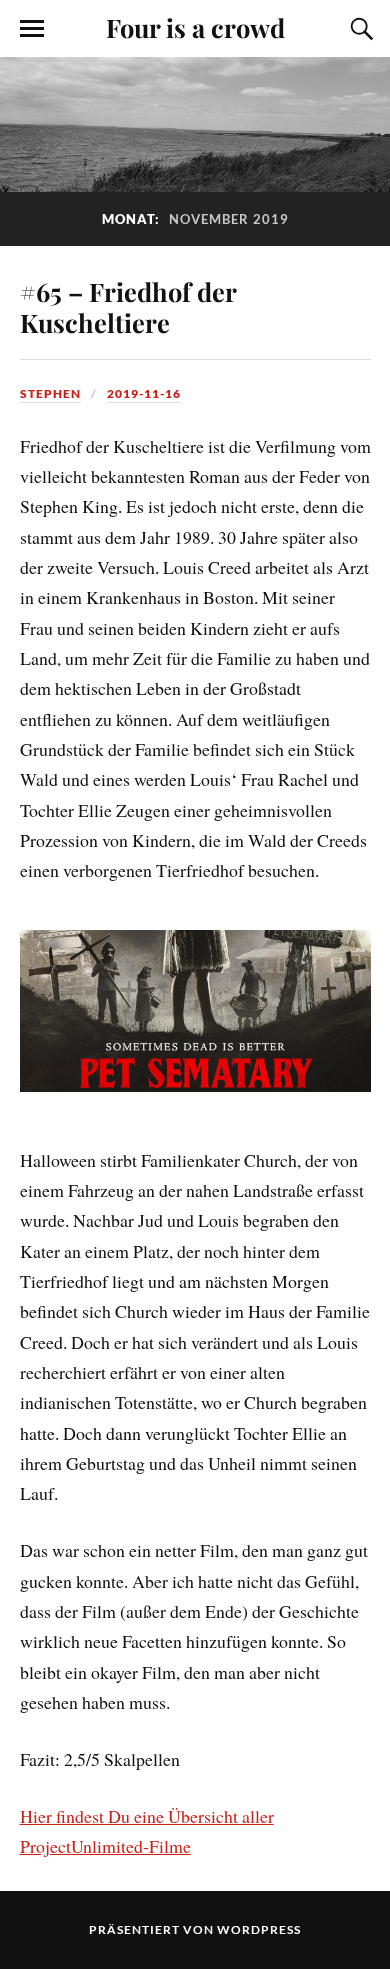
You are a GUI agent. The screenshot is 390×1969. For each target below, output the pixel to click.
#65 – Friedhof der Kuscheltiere (128, 307)
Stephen (50, 393)
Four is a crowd (195, 27)
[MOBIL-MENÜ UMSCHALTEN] (32, 29)
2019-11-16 (144, 393)
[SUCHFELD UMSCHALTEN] (359, 29)
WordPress (259, 1929)
